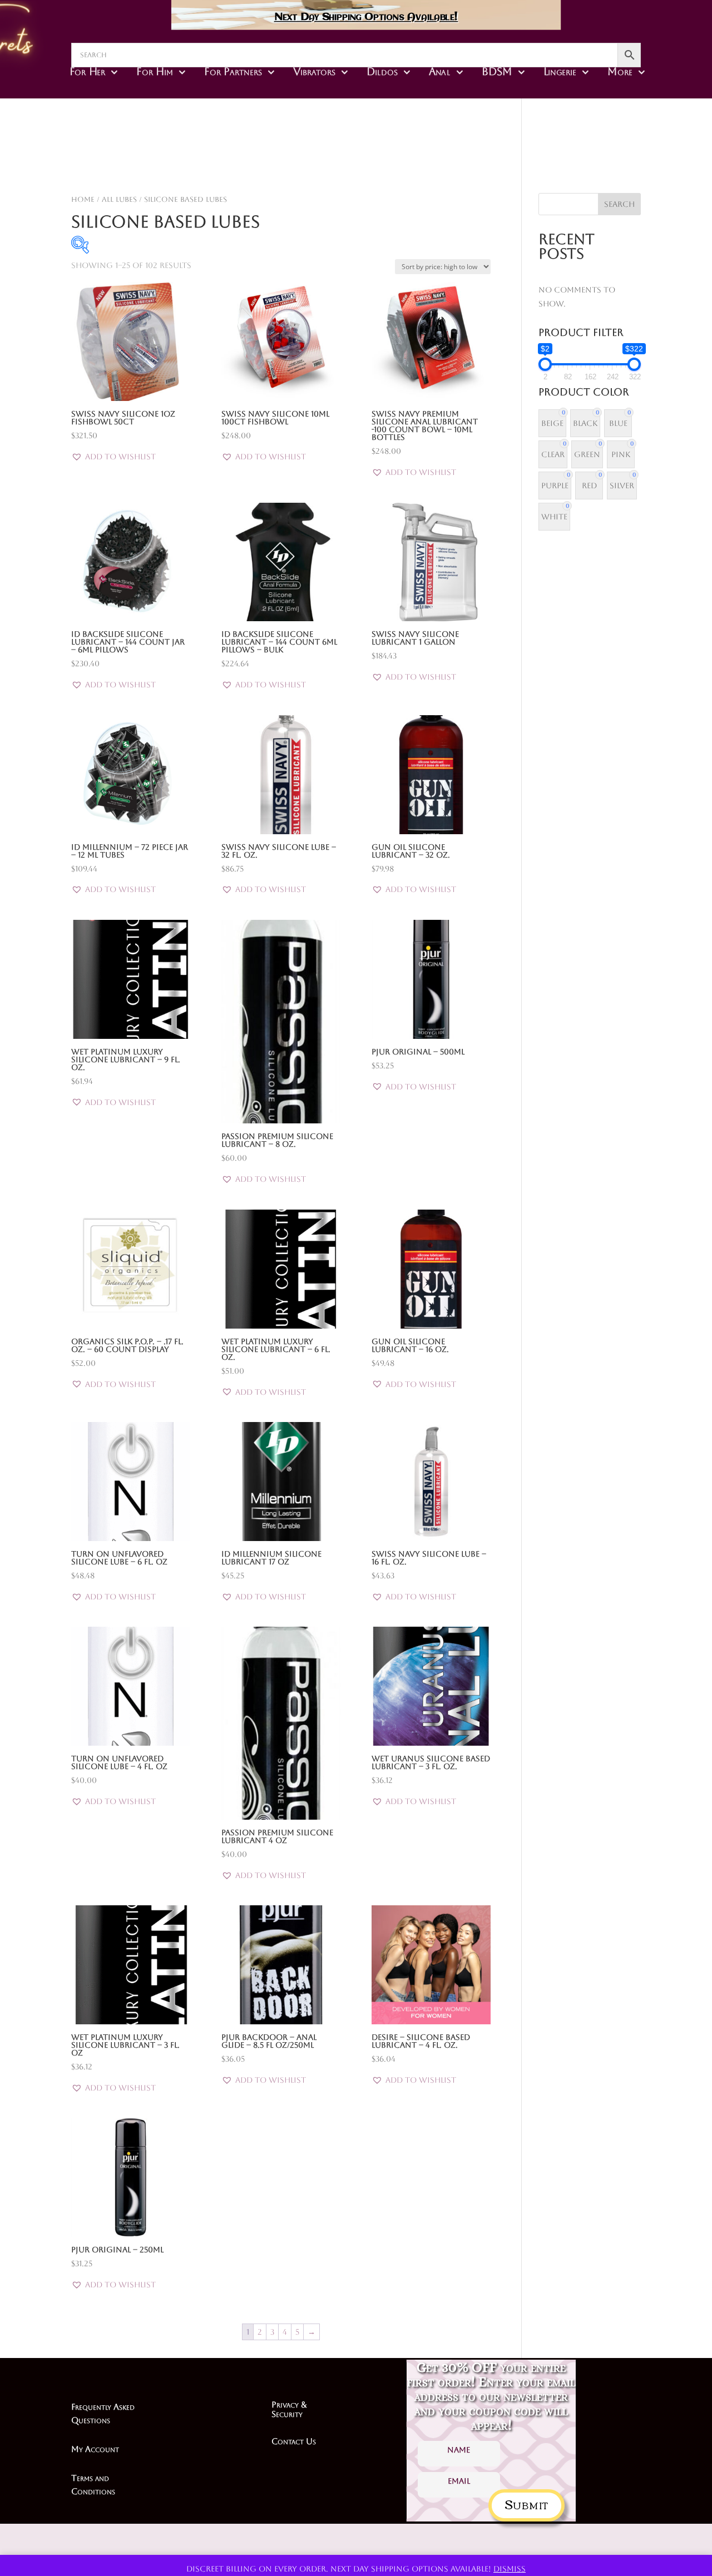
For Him (155, 72)
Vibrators (314, 72)
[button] (113, 457)
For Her (87, 72)
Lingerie (560, 72)
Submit (526, 2503)
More (620, 72)
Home (83, 199)
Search (619, 204)
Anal (440, 72)
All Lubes (119, 199)
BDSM (497, 72)
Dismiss (510, 2569)
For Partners (233, 72)
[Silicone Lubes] (431, 164)
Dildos (382, 72)
